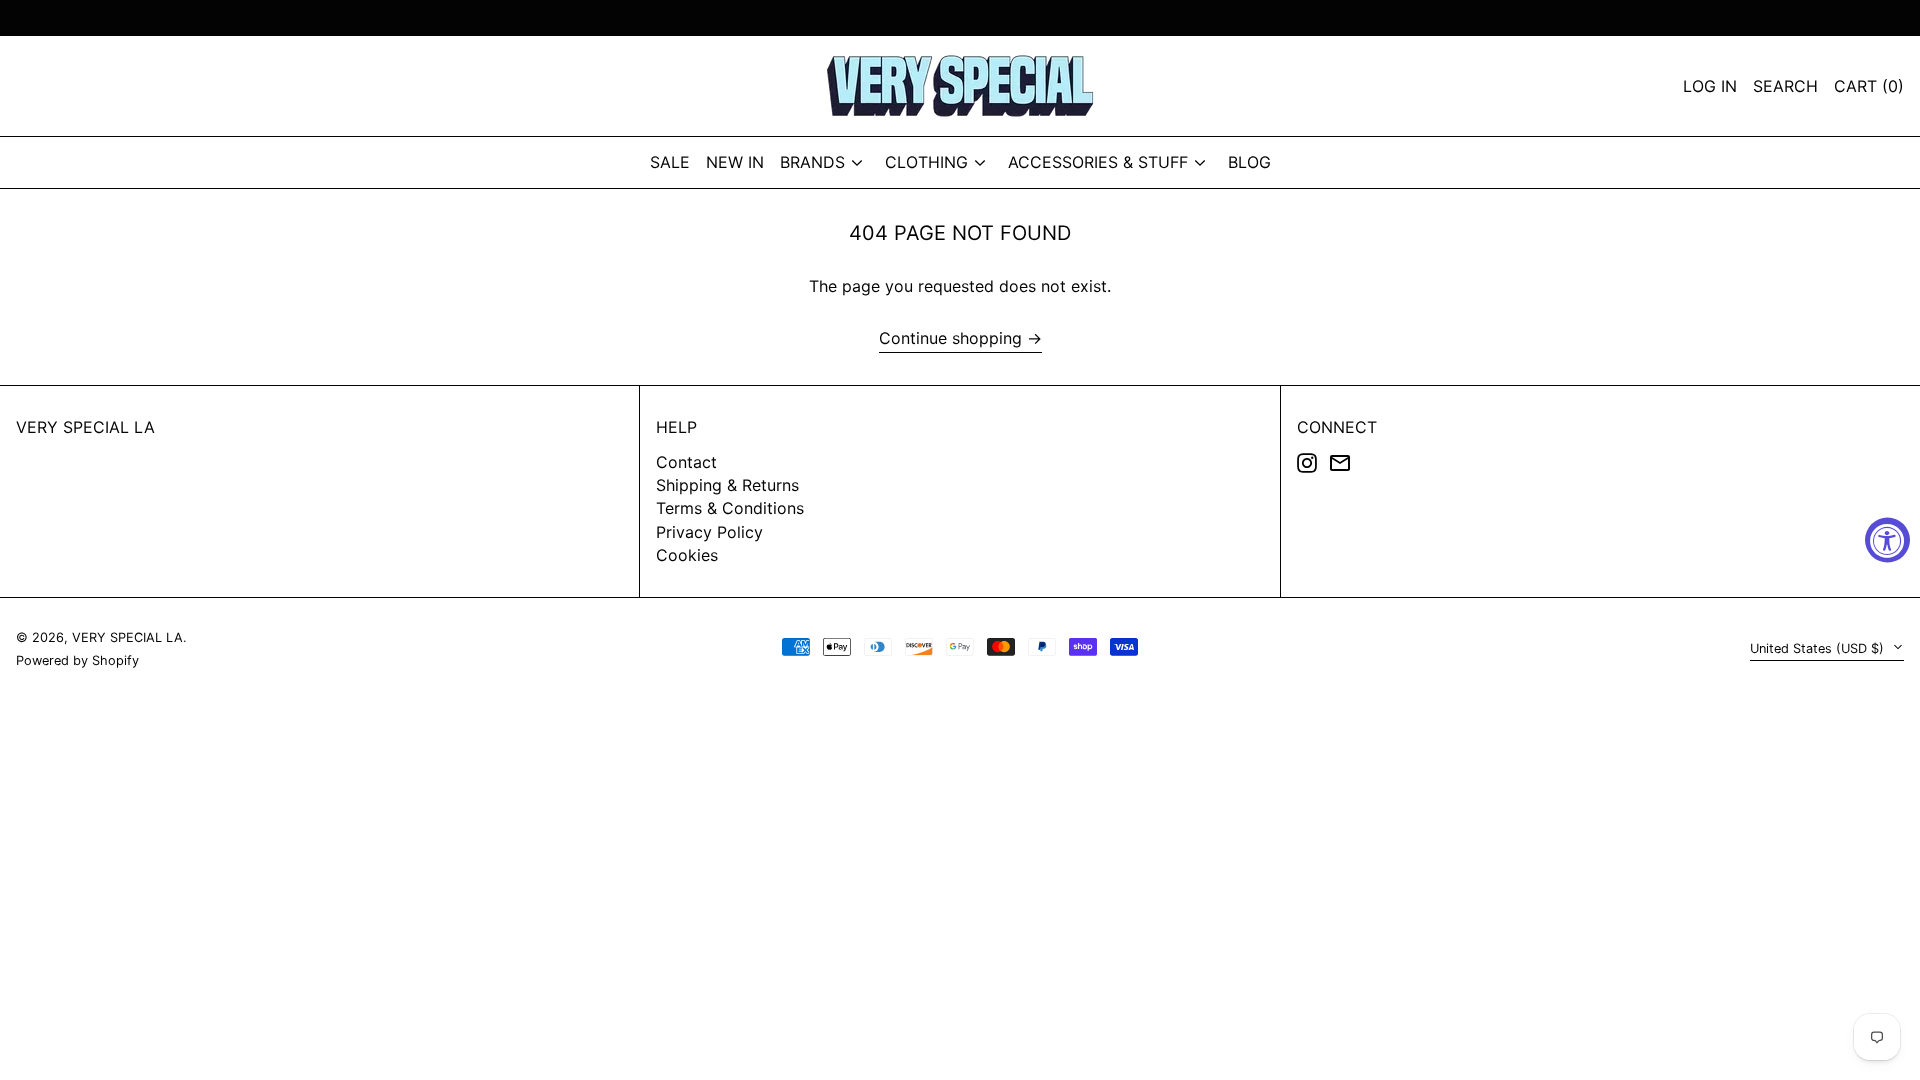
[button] (1869, 86)
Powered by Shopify (77, 660)
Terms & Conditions (730, 508)
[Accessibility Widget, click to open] (1887, 540)
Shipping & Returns (727, 485)
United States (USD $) (1819, 648)
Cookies (687, 555)
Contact (686, 462)
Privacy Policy (709, 532)
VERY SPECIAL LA (85, 427)
